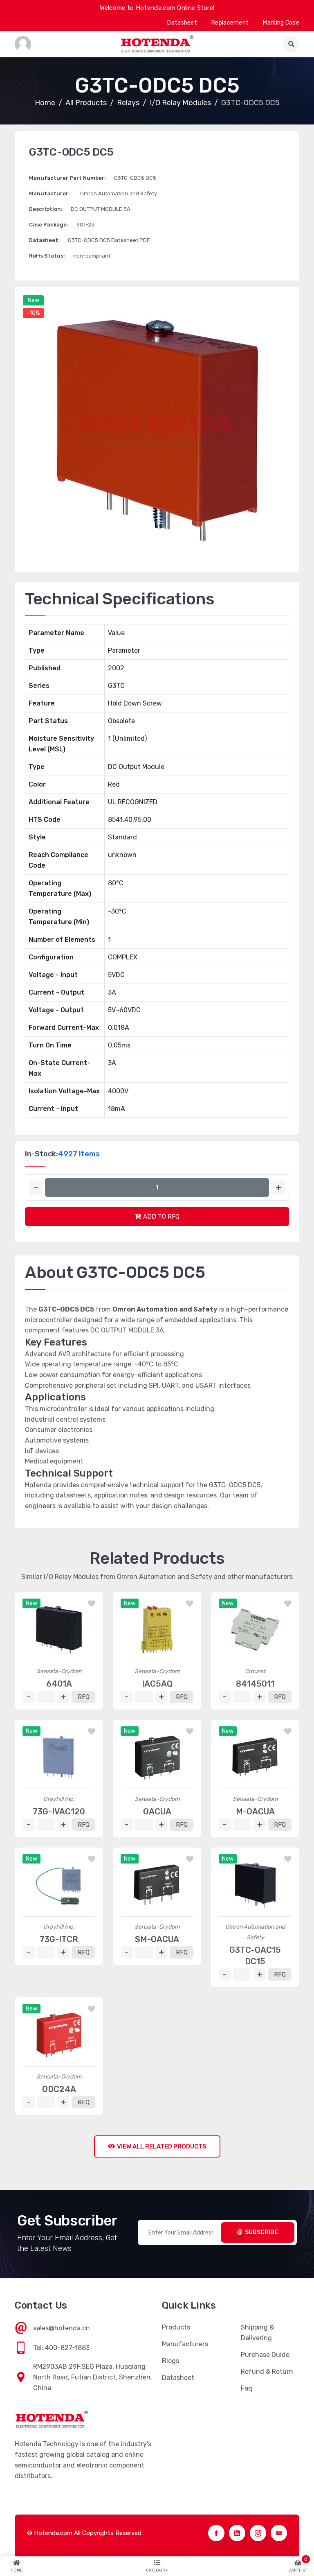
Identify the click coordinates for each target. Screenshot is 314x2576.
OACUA (157, 1812)
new (34, 300)
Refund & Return (267, 2371)
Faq (247, 2388)
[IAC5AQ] (157, 1630)
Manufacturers (185, 2344)
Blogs (170, 2361)
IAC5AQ (157, 1684)
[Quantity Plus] (278, 1188)
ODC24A (59, 2089)
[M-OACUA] (255, 1757)
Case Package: (49, 225)
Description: (46, 209)
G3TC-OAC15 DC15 (255, 1956)
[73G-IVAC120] (59, 1757)
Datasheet (182, 23)
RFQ (84, 1697)
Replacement (230, 23)
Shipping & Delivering (257, 2333)
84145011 (255, 1684)
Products (176, 2327)
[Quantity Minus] (36, 1188)
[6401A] (59, 1630)
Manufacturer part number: (67, 178)
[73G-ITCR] (59, 1885)
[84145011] (255, 1630)
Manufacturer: (49, 193)
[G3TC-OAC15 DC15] (255, 1885)
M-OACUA (255, 1812)
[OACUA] (157, 1757)
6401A (59, 1684)
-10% (33, 313)
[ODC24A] (59, 2035)
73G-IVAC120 (59, 1812)
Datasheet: (44, 240)
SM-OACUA (157, 1939)
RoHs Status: (47, 256)
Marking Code (281, 23)
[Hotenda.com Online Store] (157, 44)
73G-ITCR (59, 1939)
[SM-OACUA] (157, 1885)
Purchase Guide (265, 2355)
